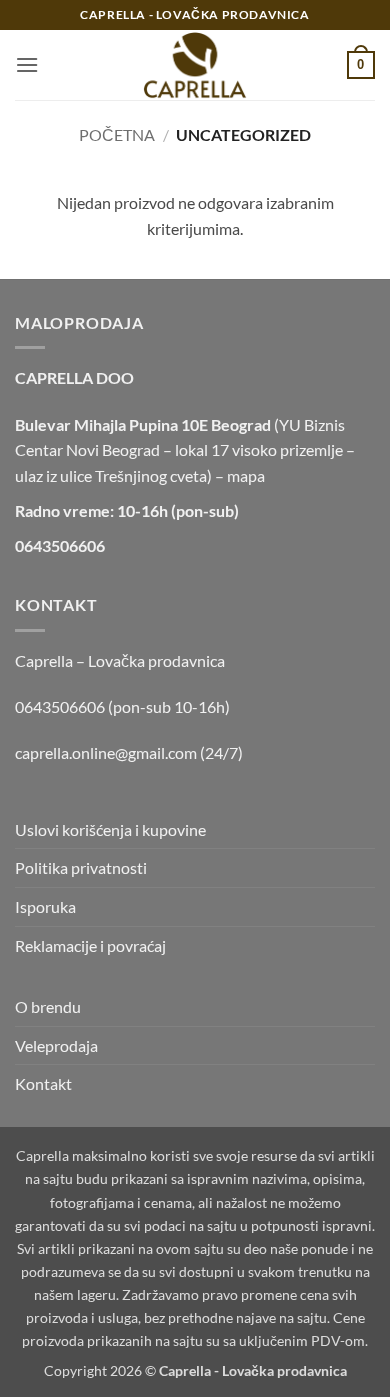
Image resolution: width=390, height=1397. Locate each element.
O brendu (48, 1006)
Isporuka (45, 906)
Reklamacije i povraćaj (90, 945)
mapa (246, 475)
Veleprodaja (56, 1045)
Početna (117, 134)
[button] (27, 64)
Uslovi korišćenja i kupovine (110, 829)
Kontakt (43, 1083)
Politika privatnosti (81, 867)
